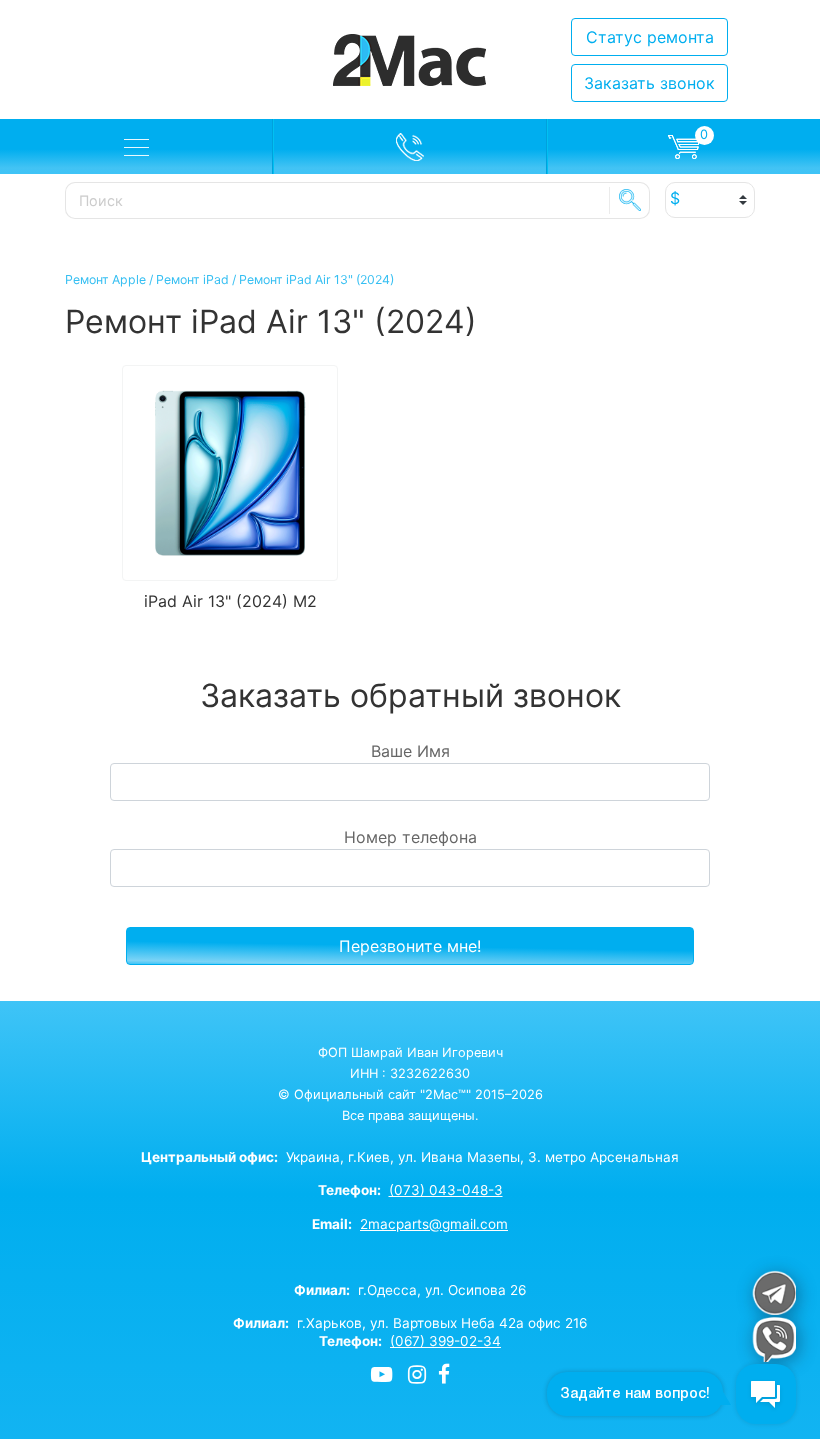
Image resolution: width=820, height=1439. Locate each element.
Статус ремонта (650, 37)
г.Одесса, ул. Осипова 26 (410, 1290)
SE (630, 200)
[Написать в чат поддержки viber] (773, 1339)
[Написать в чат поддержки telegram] (773, 1292)
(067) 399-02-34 (445, 1341)
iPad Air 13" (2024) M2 (230, 601)
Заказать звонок (649, 83)
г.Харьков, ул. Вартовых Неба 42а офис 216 (410, 1323)
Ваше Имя (410, 751)
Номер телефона (410, 837)
